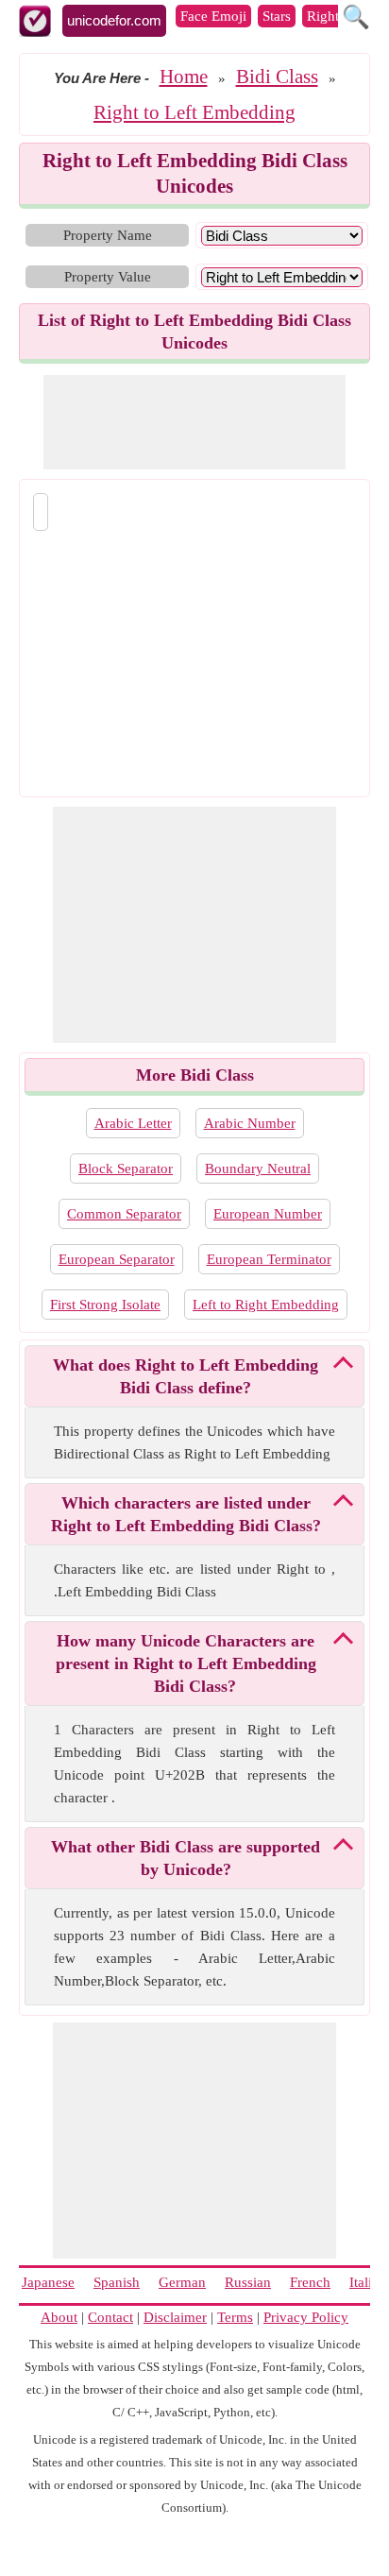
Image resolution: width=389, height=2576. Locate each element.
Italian (368, 2282)
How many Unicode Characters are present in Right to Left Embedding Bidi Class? (186, 1663)
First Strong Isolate (105, 1305)
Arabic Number (250, 1123)
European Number (268, 1214)
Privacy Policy (306, 2317)
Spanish (117, 2282)
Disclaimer (175, 2317)
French (310, 2282)
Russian (248, 2282)
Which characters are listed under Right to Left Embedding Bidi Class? (186, 1514)
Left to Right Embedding (266, 1305)
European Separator (117, 1259)
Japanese (48, 2282)
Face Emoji (213, 16)
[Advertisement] (194, 422)
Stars (277, 16)
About (59, 2317)
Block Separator (126, 1169)
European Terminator (269, 1259)
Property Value (108, 277)
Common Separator (124, 1214)
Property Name (108, 235)
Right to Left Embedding (194, 112)
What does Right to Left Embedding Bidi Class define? (186, 1376)
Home (184, 77)
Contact (110, 2317)
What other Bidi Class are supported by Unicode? (186, 1858)
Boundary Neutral (258, 1169)
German (182, 2282)
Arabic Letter (133, 1123)
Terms (235, 2317)
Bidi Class (277, 77)
